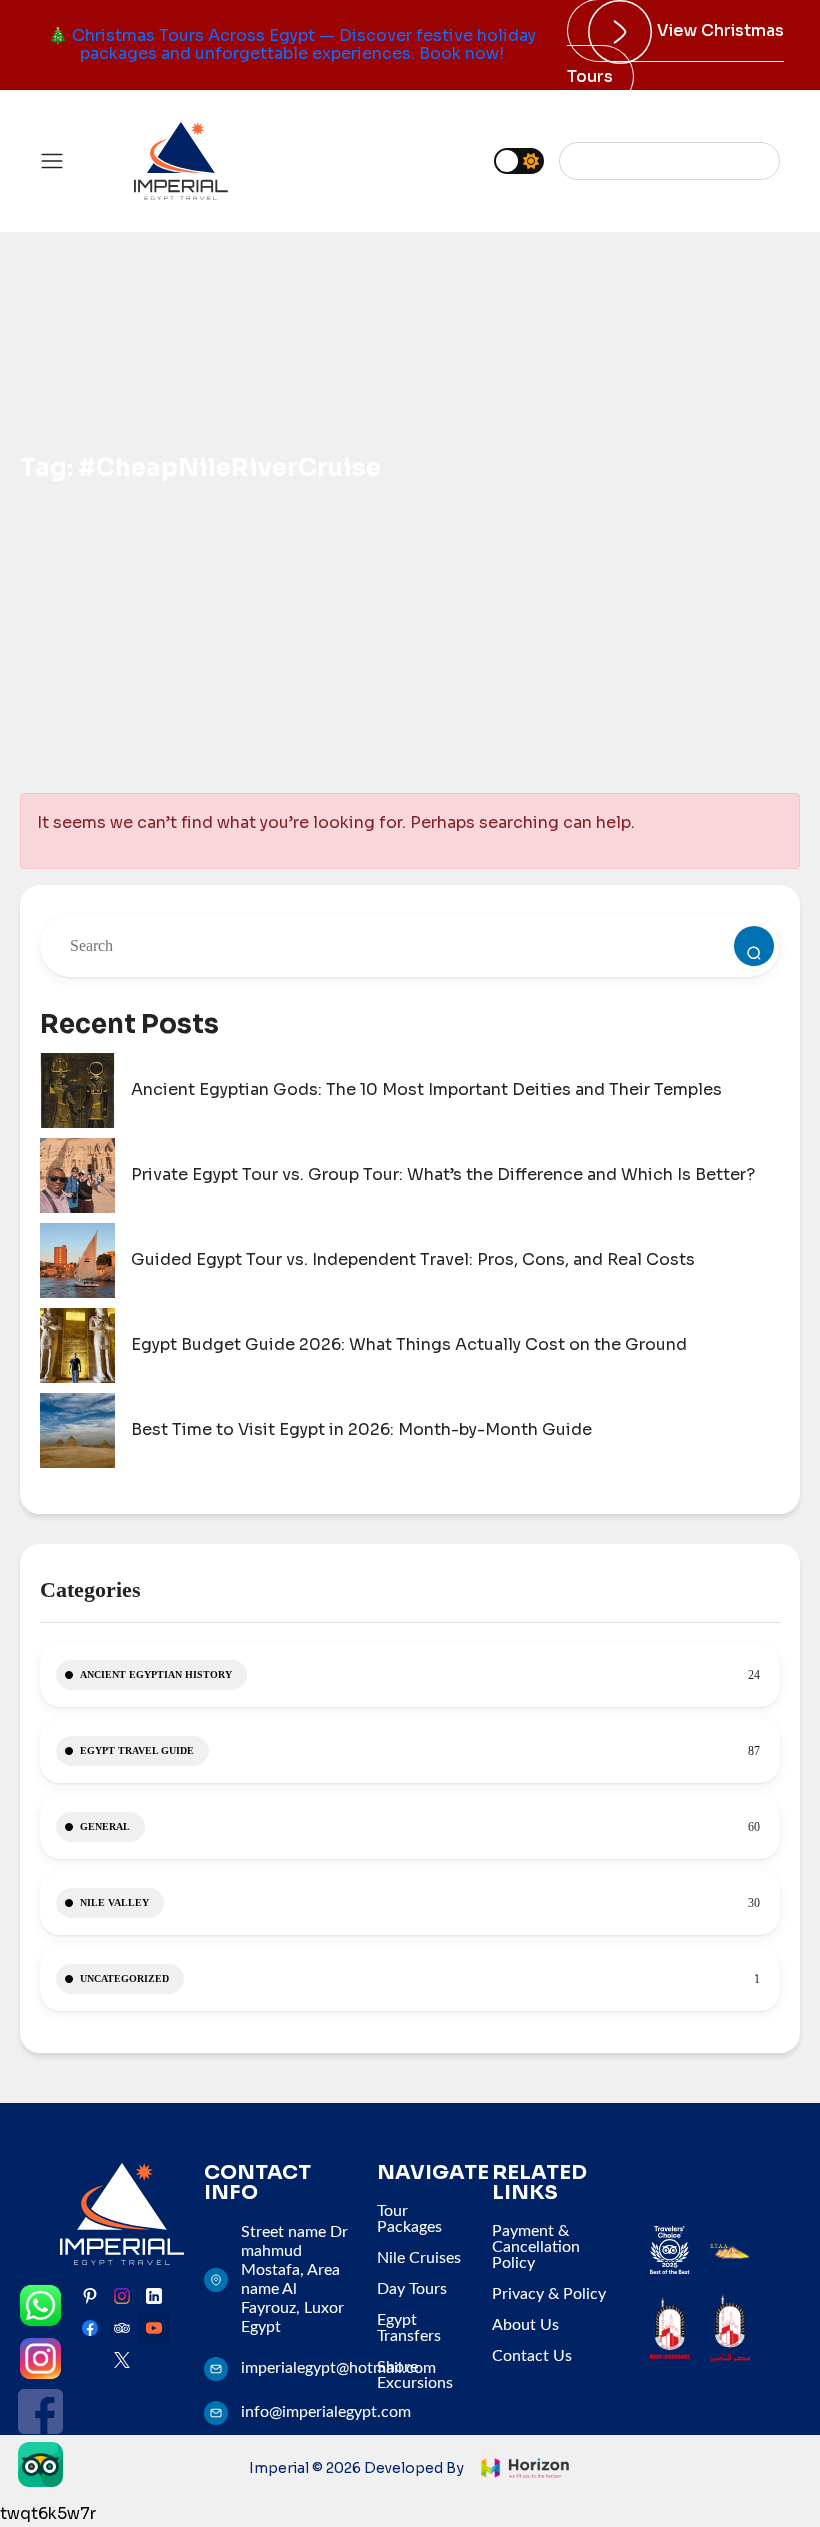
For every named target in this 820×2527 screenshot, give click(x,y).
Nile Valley (114, 1902)
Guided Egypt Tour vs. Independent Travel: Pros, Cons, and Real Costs (413, 1260)
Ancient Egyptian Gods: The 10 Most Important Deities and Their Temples (426, 1090)
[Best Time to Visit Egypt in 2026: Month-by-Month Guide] (77, 1430)
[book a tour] (754, 946)
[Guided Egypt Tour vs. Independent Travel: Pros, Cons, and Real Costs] (77, 1260)
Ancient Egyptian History (156, 1674)
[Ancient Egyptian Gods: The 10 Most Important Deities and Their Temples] (77, 1090)
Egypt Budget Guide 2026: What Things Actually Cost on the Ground (409, 1345)
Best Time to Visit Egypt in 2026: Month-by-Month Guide (361, 1430)
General (105, 1826)
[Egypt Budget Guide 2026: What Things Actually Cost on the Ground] (77, 1345)
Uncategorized (124, 1978)
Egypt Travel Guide (137, 1750)
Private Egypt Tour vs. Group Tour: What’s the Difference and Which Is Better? (443, 1175)
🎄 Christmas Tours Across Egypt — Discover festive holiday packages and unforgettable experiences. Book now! (292, 44)
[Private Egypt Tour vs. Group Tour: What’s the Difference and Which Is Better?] (77, 1175)
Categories (90, 1589)
